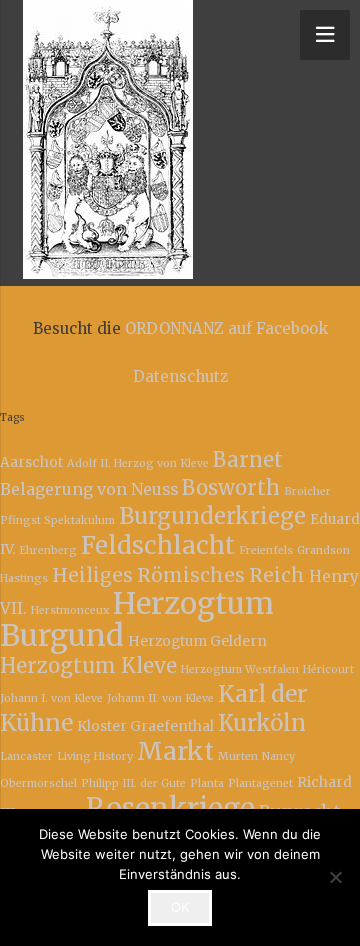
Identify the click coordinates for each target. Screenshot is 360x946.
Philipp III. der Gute (133, 783)
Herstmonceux (70, 610)
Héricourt (328, 669)
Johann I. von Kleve (51, 698)
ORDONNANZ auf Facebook (226, 328)
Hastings (24, 578)
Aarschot (31, 462)
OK (180, 907)
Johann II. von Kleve (160, 698)
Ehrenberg (48, 550)
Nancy (278, 756)
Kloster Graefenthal (145, 726)
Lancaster (26, 756)
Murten (238, 756)
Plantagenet (260, 783)
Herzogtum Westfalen (240, 669)
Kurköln (262, 723)
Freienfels (266, 550)
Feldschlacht (158, 545)
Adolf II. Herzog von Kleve (138, 463)
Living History (95, 756)
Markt (175, 751)
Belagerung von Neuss (89, 489)
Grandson (323, 550)
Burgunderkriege (212, 516)
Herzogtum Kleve (88, 666)
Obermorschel (38, 783)
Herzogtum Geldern (197, 641)
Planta (207, 783)
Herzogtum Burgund (137, 619)
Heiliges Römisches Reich (178, 575)
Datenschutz (180, 376)
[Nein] (335, 877)
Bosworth (231, 488)
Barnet (248, 460)
